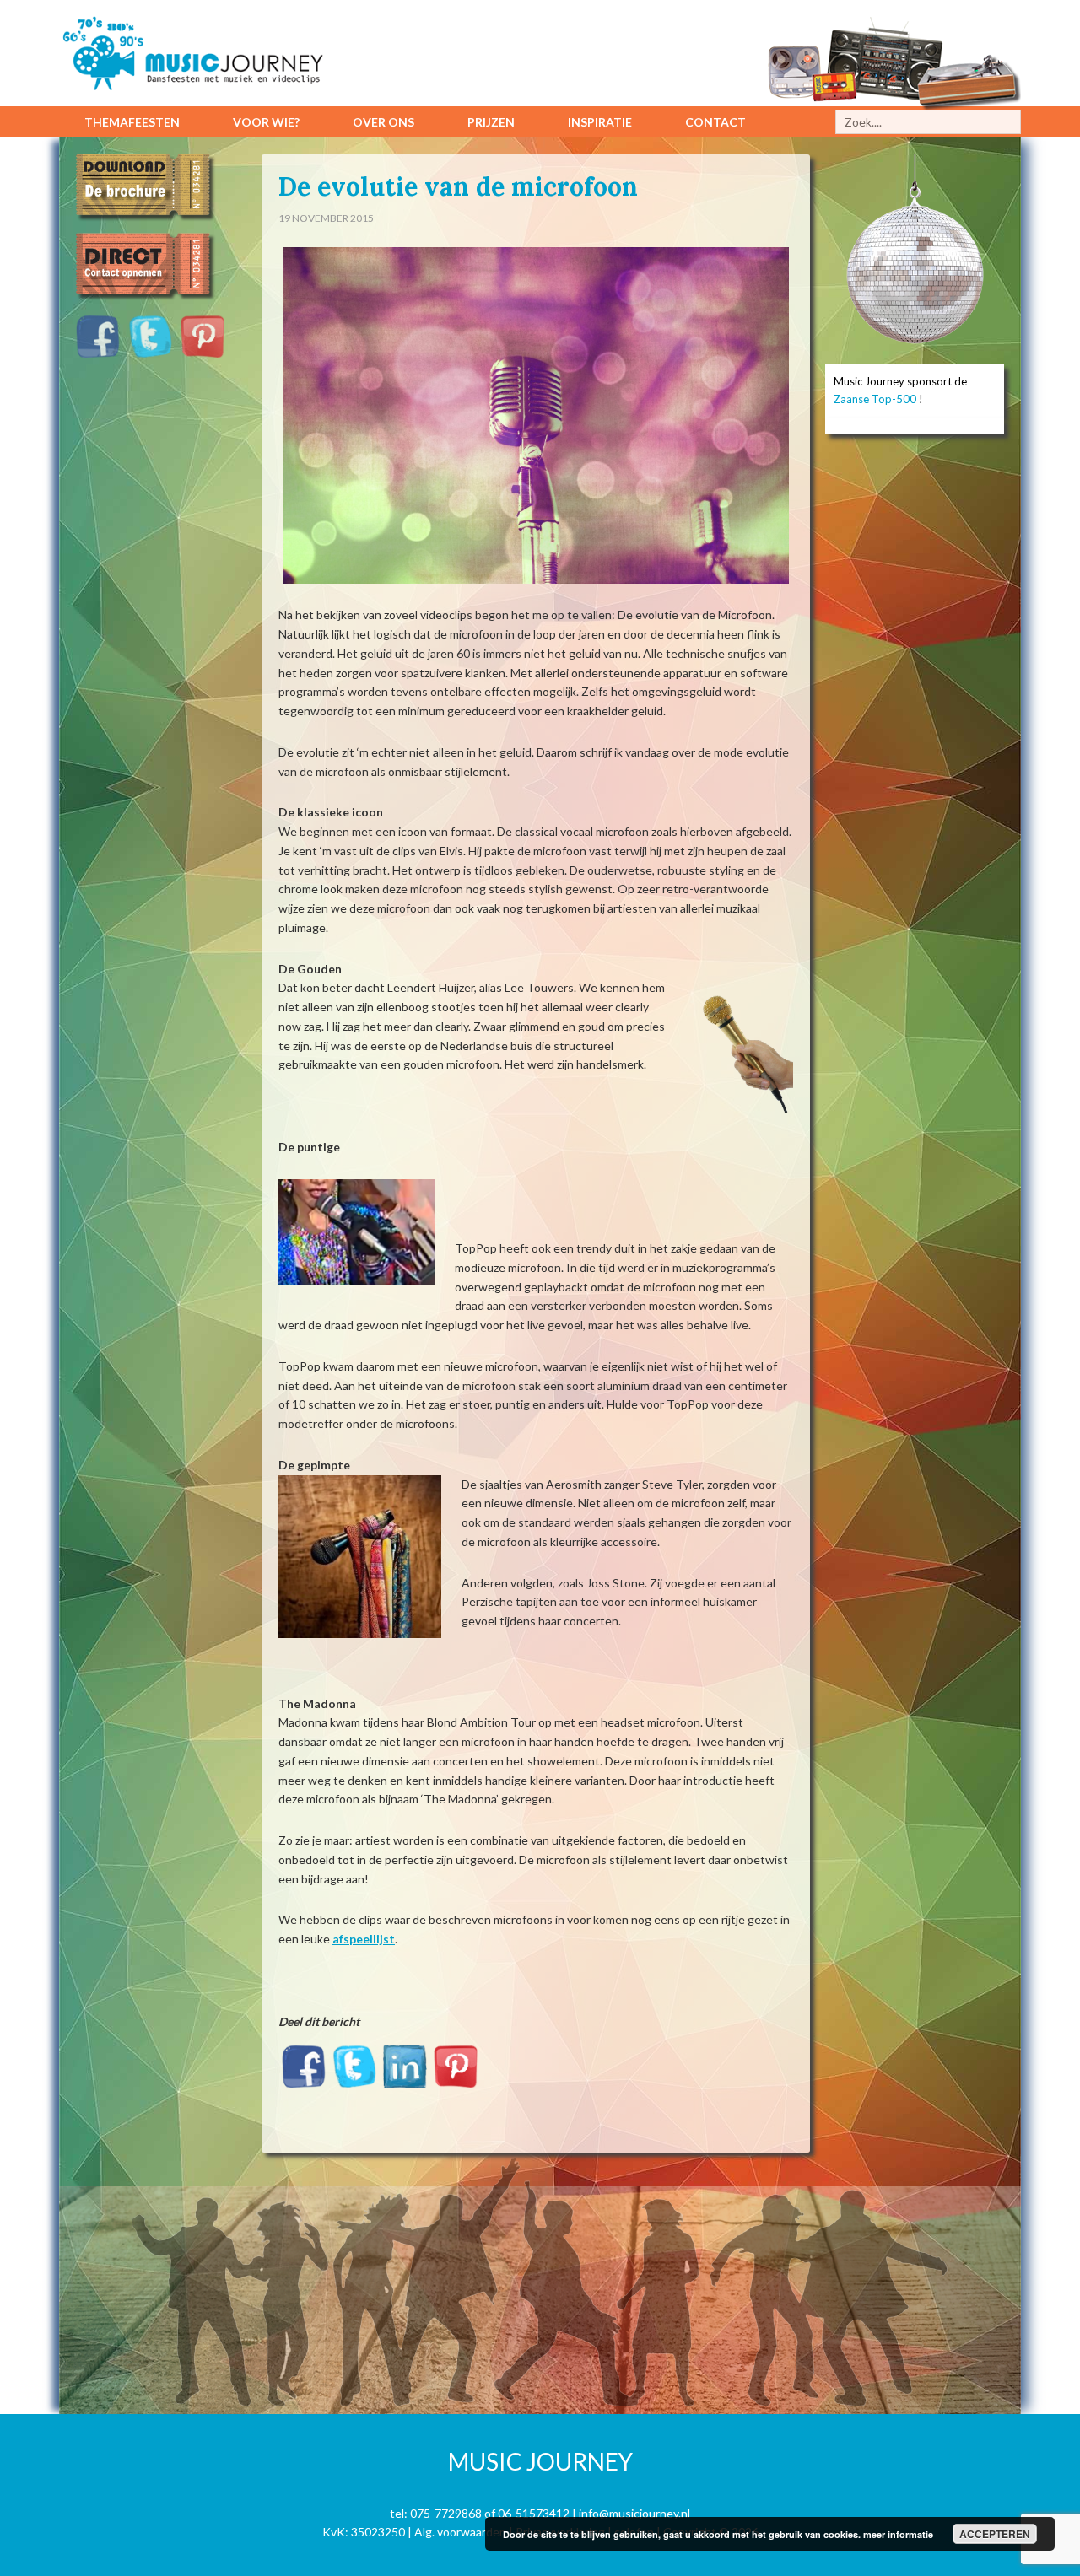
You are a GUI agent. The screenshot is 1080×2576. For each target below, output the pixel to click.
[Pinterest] (456, 2075)
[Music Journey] (202, 76)
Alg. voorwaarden (460, 2532)
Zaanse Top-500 (875, 399)
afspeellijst (364, 1939)
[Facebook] (304, 2075)
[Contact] (154, 301)
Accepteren (995, 2534)
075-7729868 (446, 2513)
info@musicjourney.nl (634, 2513)
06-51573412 (534, 2513)
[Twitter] (354, 2075)
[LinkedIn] (405, 2075)
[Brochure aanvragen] (154, 222)
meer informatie (898, 2534)
